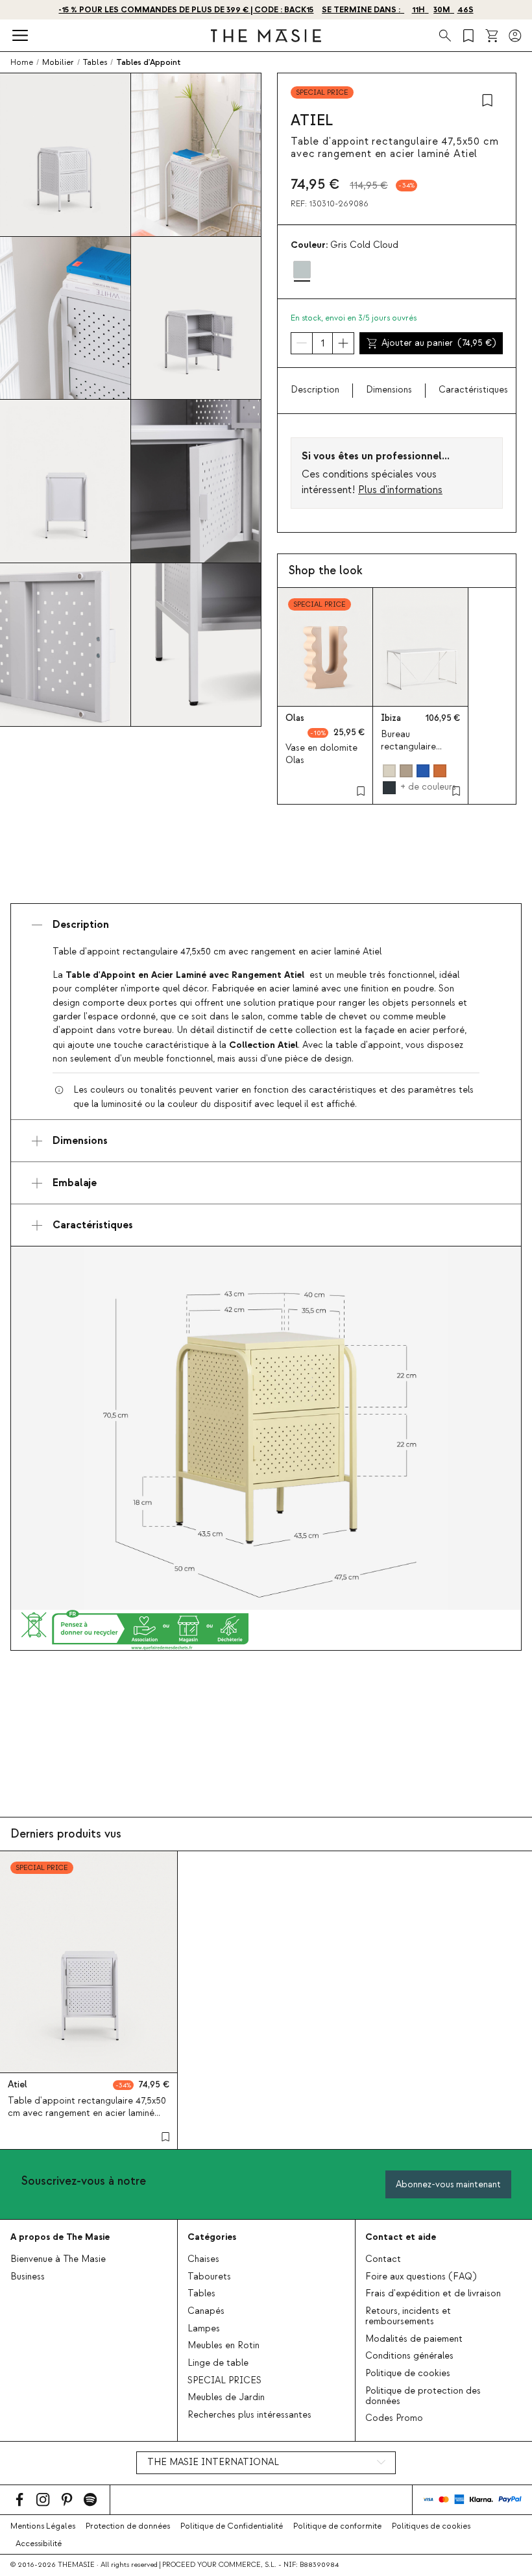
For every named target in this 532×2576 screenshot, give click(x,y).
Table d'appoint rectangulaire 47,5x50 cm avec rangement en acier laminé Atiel (87, 2113)
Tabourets (209, 2277)
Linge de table (218, 2363)
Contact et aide (401, 2237)
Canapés (206, 2311)
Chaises (203, 2259)
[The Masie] (266, 36)
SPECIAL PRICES (224, 2381)
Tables (201, 2294)
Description (315, 390)
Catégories (212, 2237)
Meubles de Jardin (226, 2398)
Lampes (204, 2329)
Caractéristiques (473, 390)
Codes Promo (394, 2418)
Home (22, 62)
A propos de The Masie (60, 2237)
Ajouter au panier (439, 343)
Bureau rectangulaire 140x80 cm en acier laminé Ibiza (420, 753)
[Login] (515, 36)
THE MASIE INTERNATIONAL (213, 2462)
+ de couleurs (428, 787)
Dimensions (389, 390)
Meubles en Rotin (224, 2346)
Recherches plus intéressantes (249, 2415)
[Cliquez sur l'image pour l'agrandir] (266, 1428)
